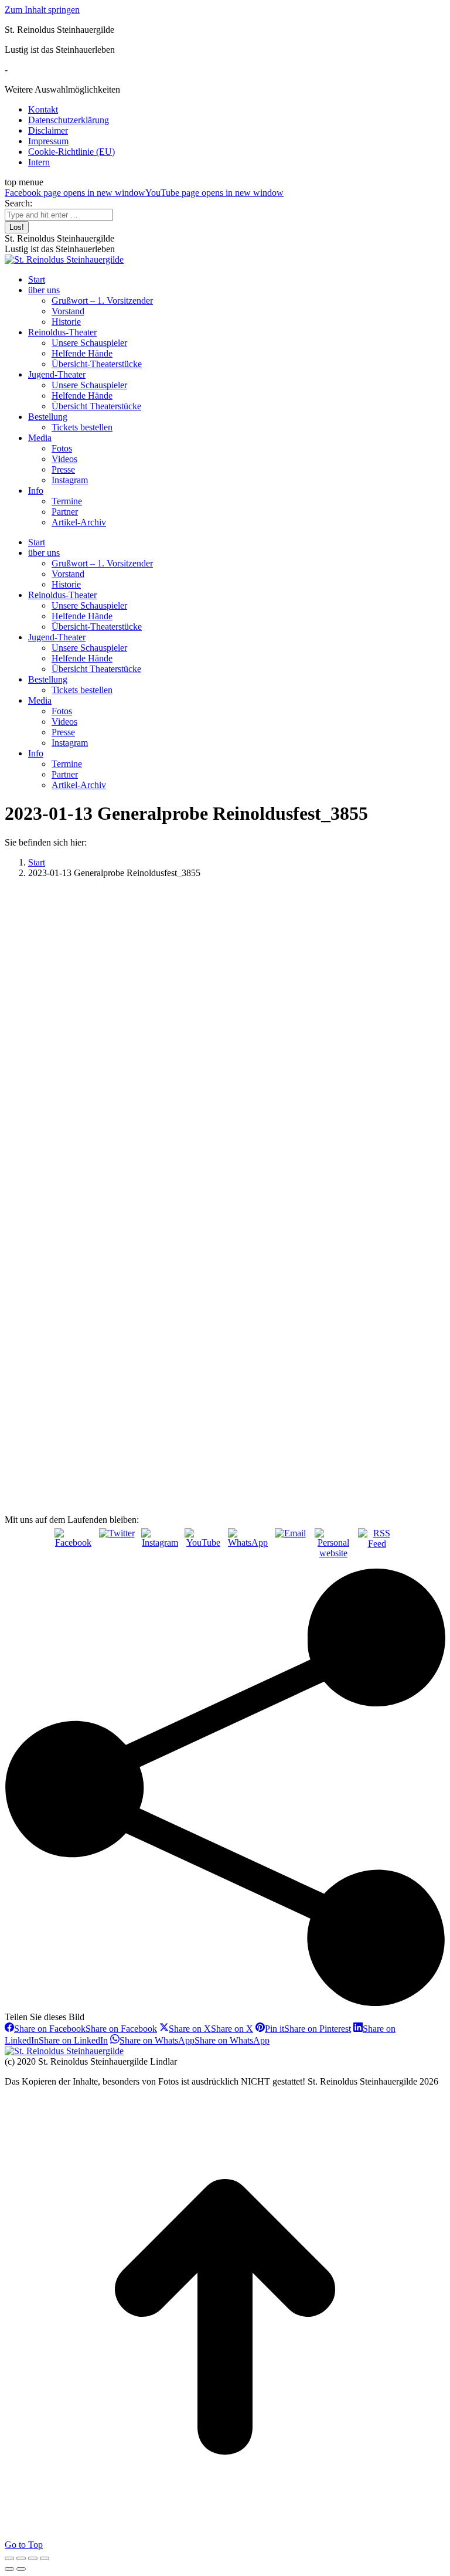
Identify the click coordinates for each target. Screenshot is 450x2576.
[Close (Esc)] (9, 2558)
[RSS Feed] (377, 1547)
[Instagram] (160, 1547)
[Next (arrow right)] (21, 2569)
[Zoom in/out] (45, 2558)
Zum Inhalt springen (42, 10)
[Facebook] (73, 1547)
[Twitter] (117, 1547)
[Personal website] (333, 1547)
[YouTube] (203, 1547)
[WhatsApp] (247, 1547)
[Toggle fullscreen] (33, 2558)
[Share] (21, 2558)
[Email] (290, 1547)
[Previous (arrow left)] (9, 2569)
